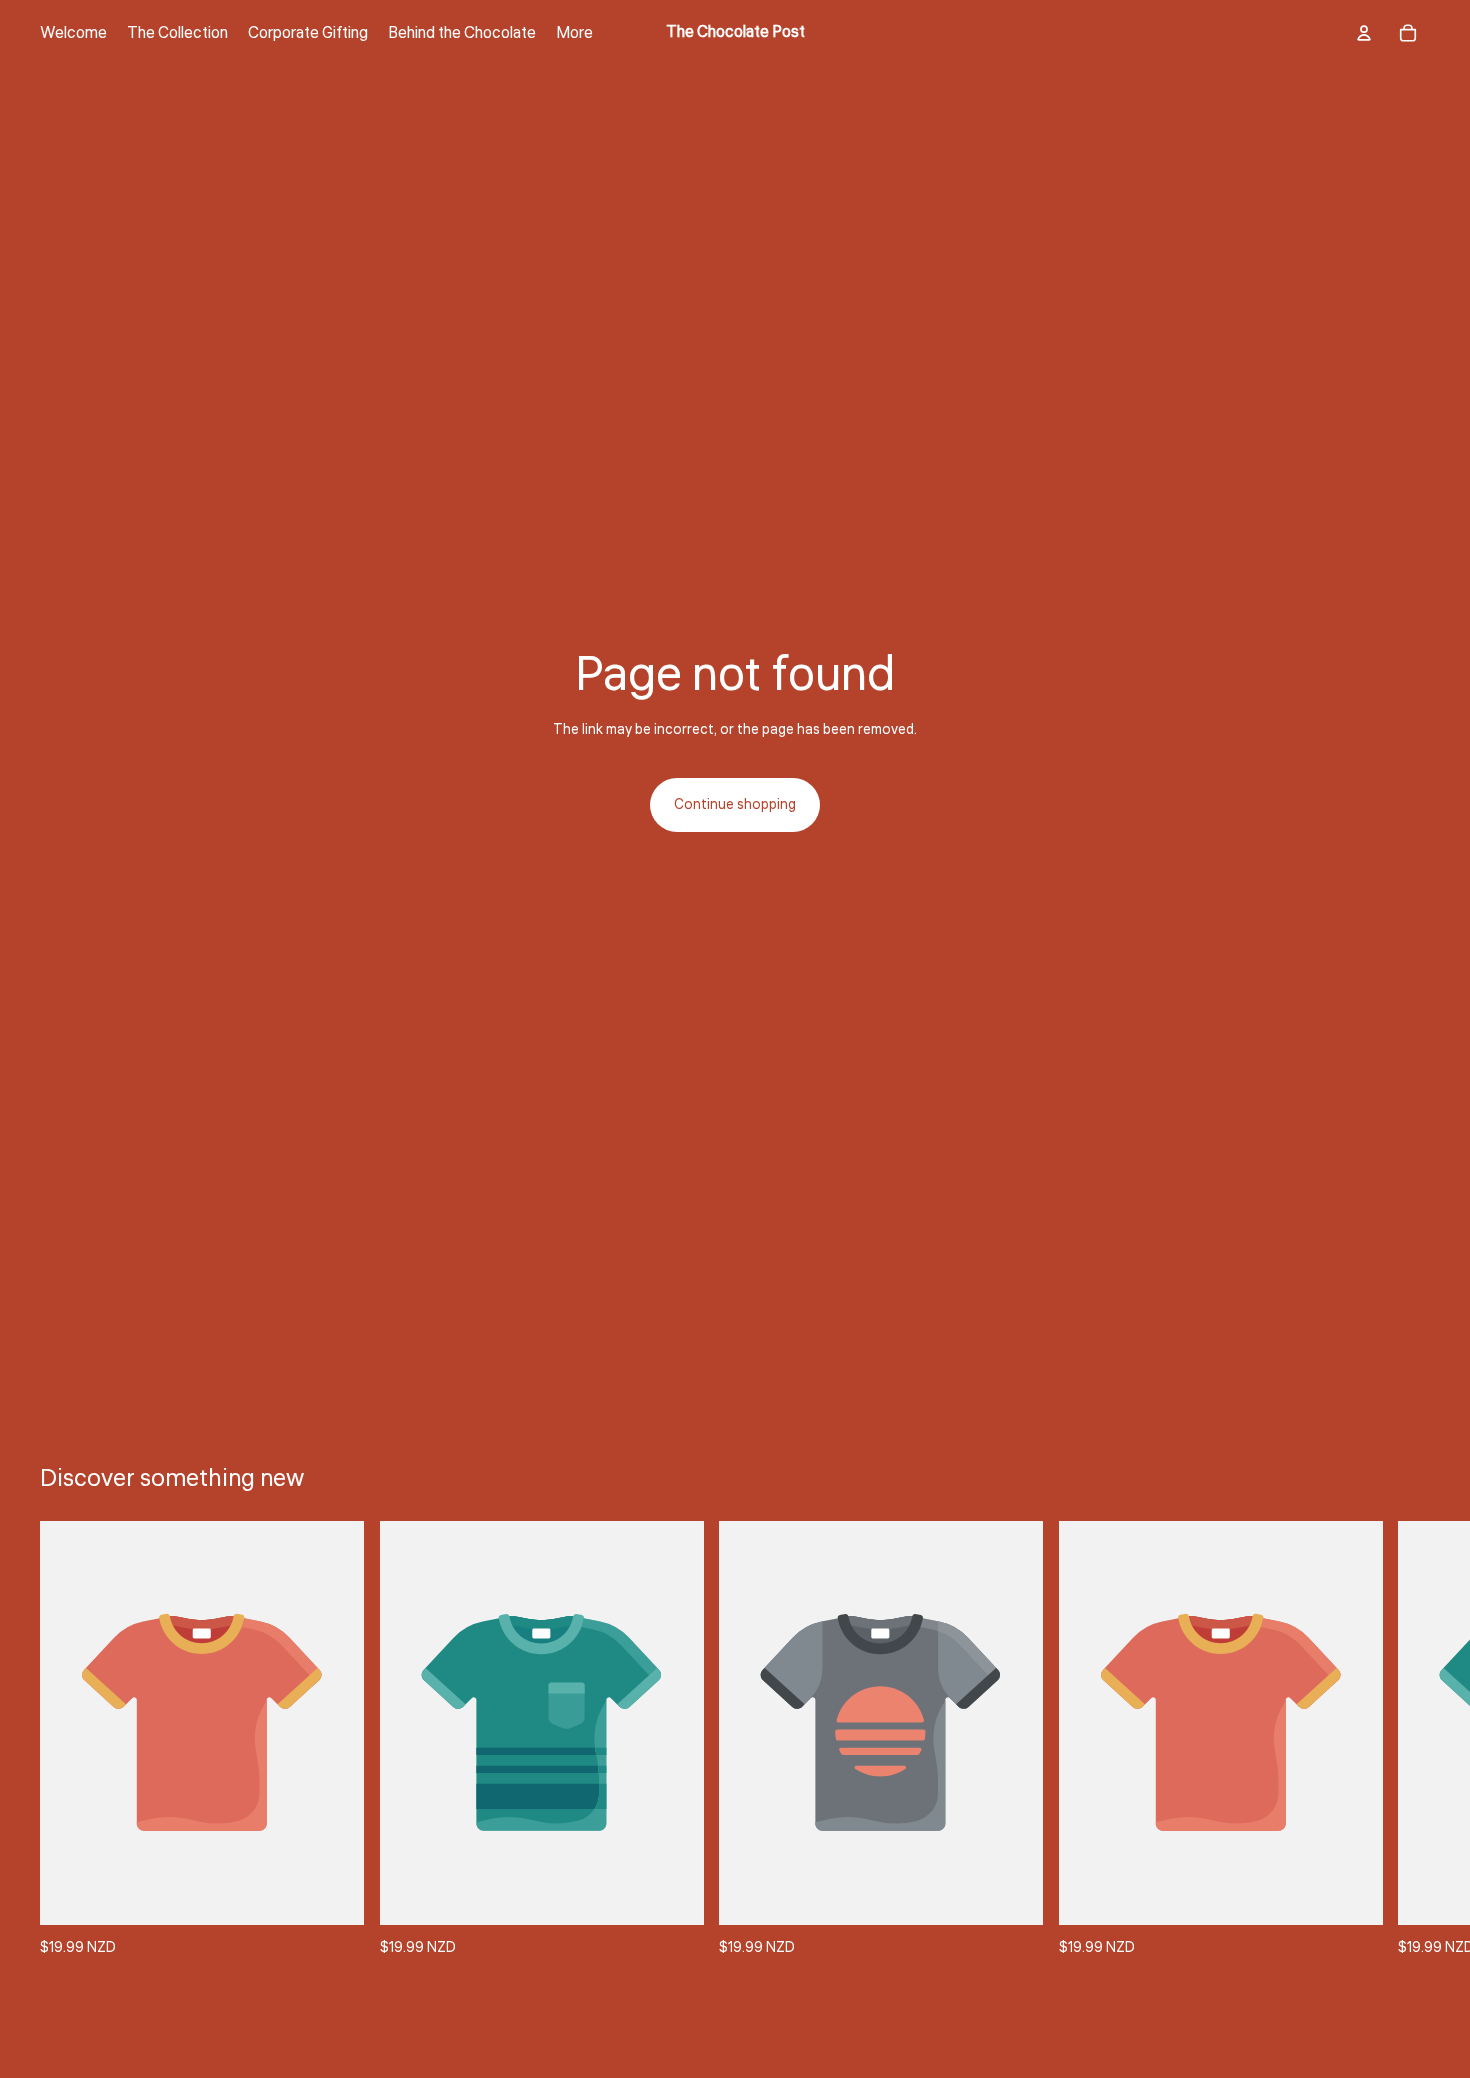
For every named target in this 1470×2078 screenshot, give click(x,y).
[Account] (1364, 33)
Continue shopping (735, 805)
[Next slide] (1408, 1740)
